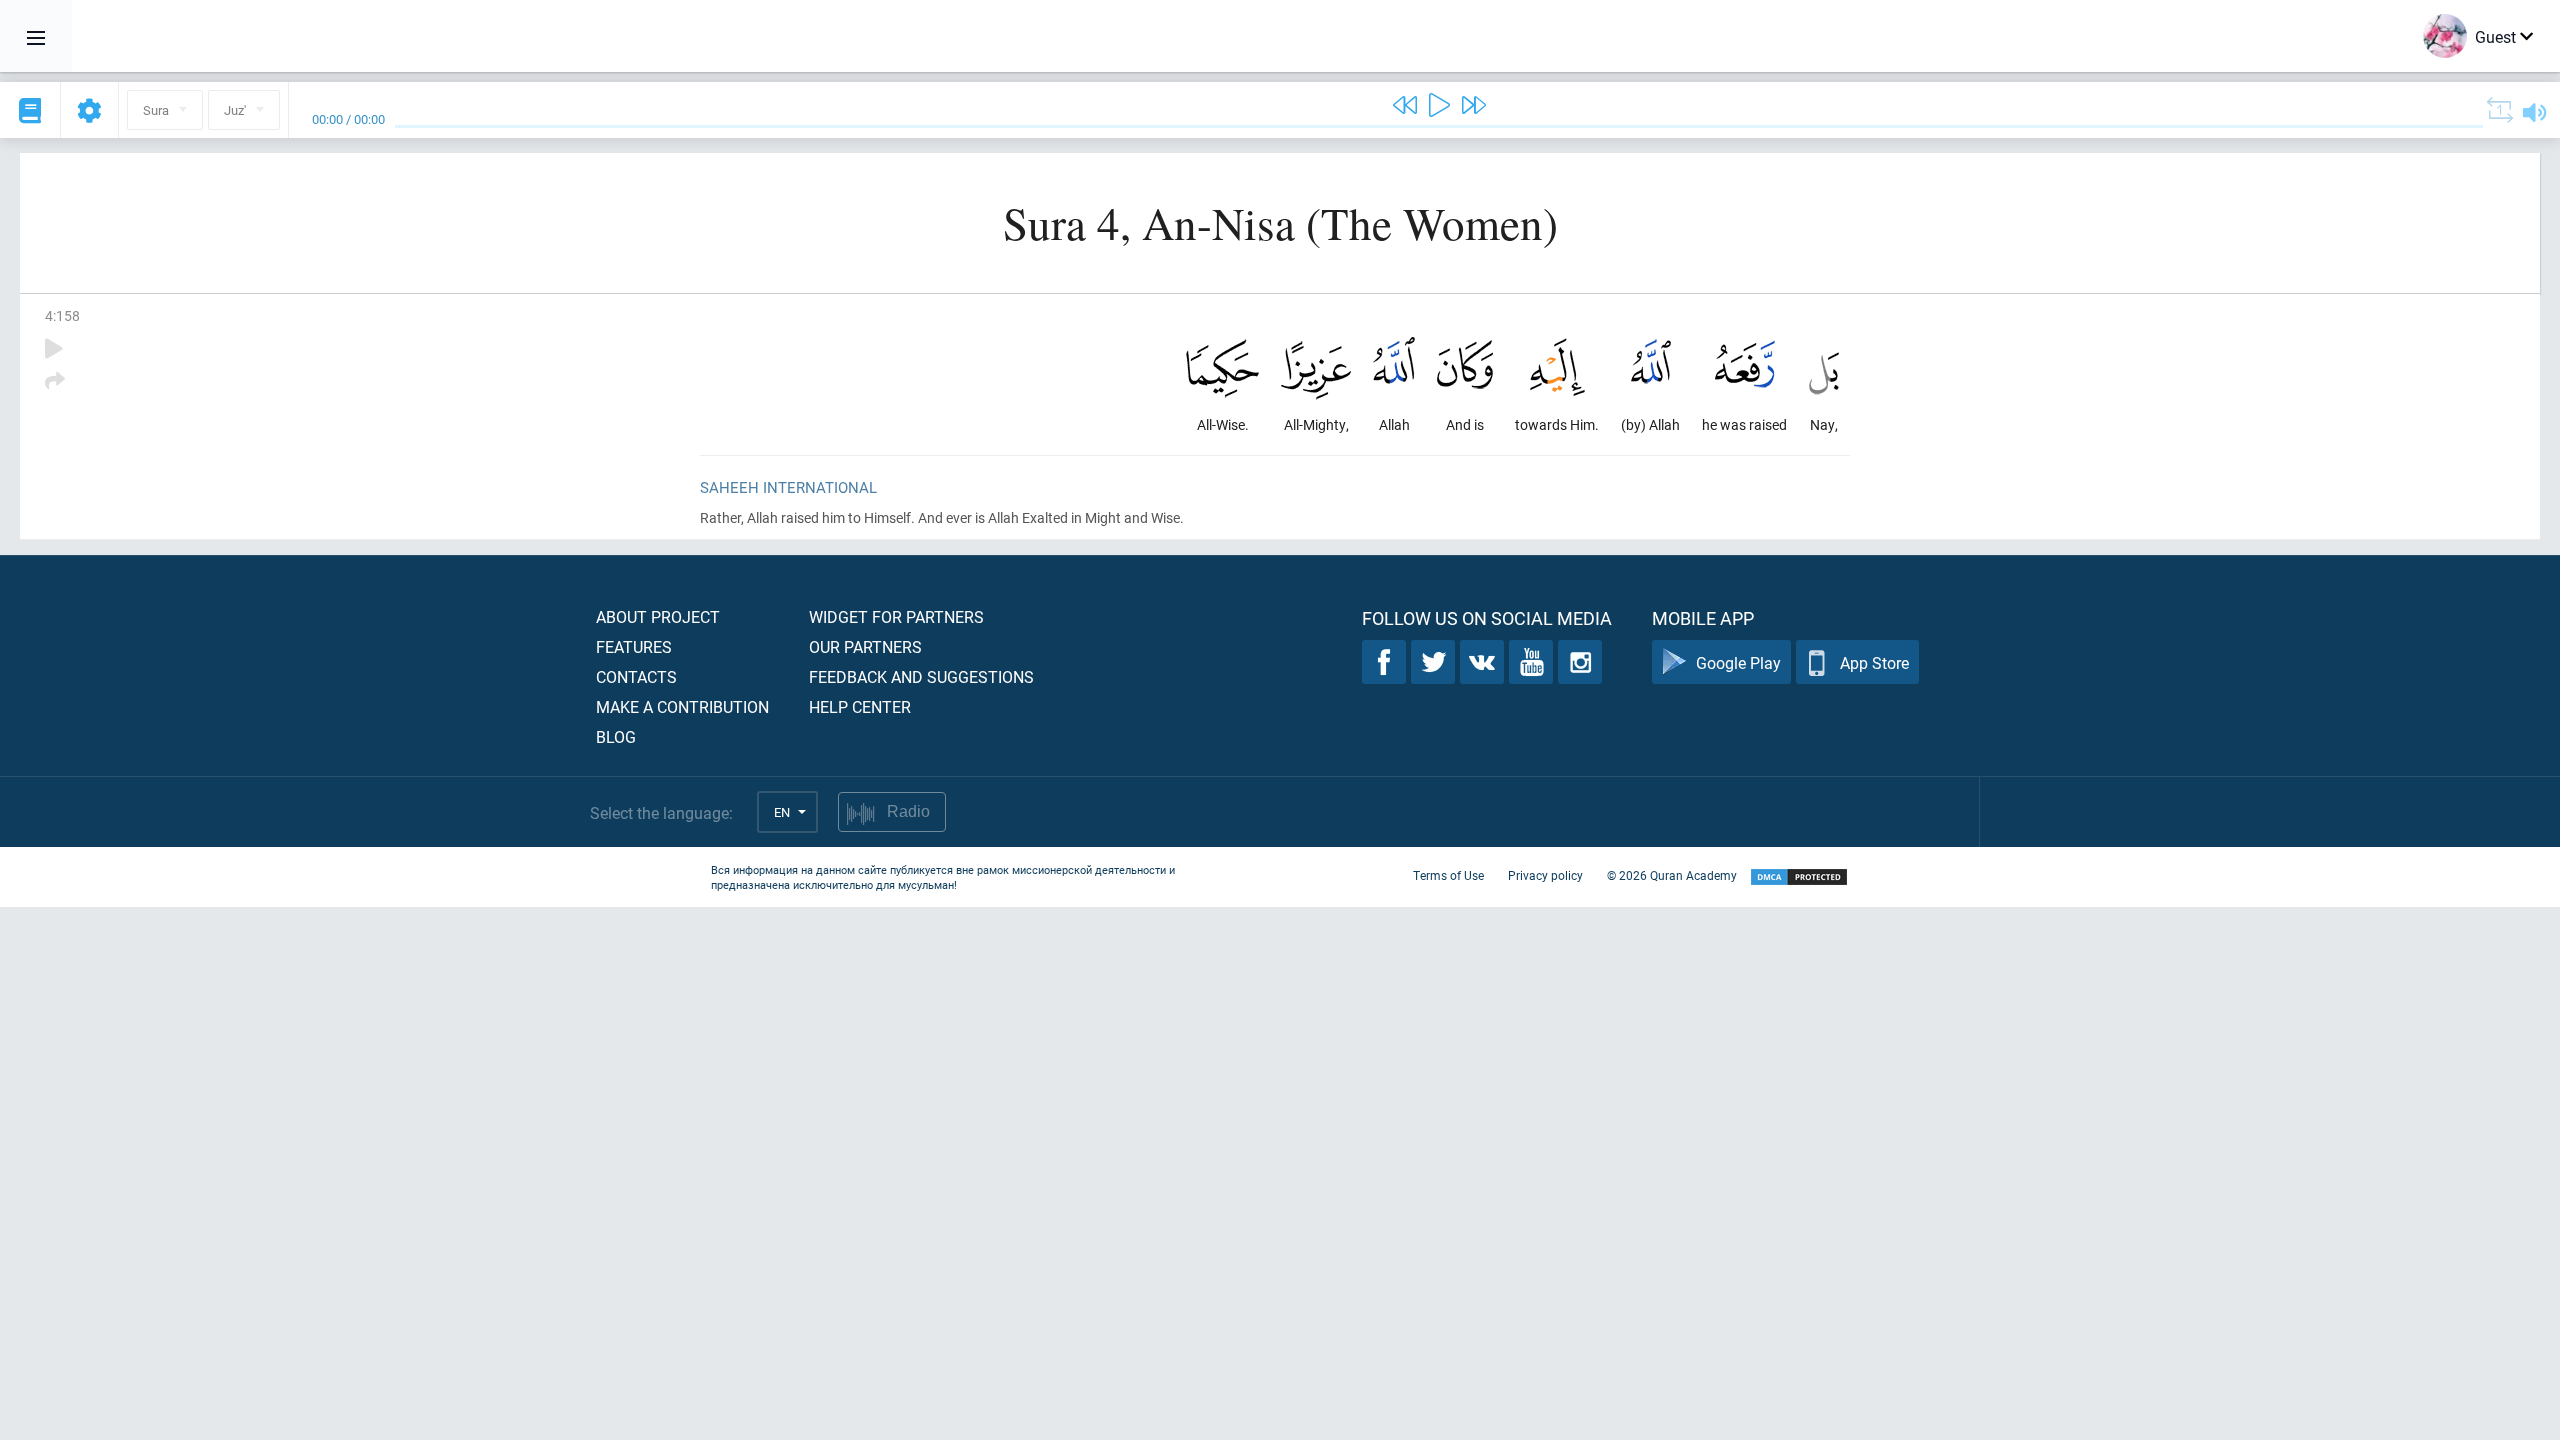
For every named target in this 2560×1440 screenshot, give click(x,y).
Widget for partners (896, 616)
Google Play (1738, 662)
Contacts (636, 676)
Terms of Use (1448, 875)
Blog (616, 736)
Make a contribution (682, 706)
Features (634, 646)
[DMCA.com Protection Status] (1799, 877)
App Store (1874, 662)
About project (658, 616)
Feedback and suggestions (921, 676)
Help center (860, 706)
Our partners (865, 646)
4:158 (62, 315)
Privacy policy (1545, 875)
